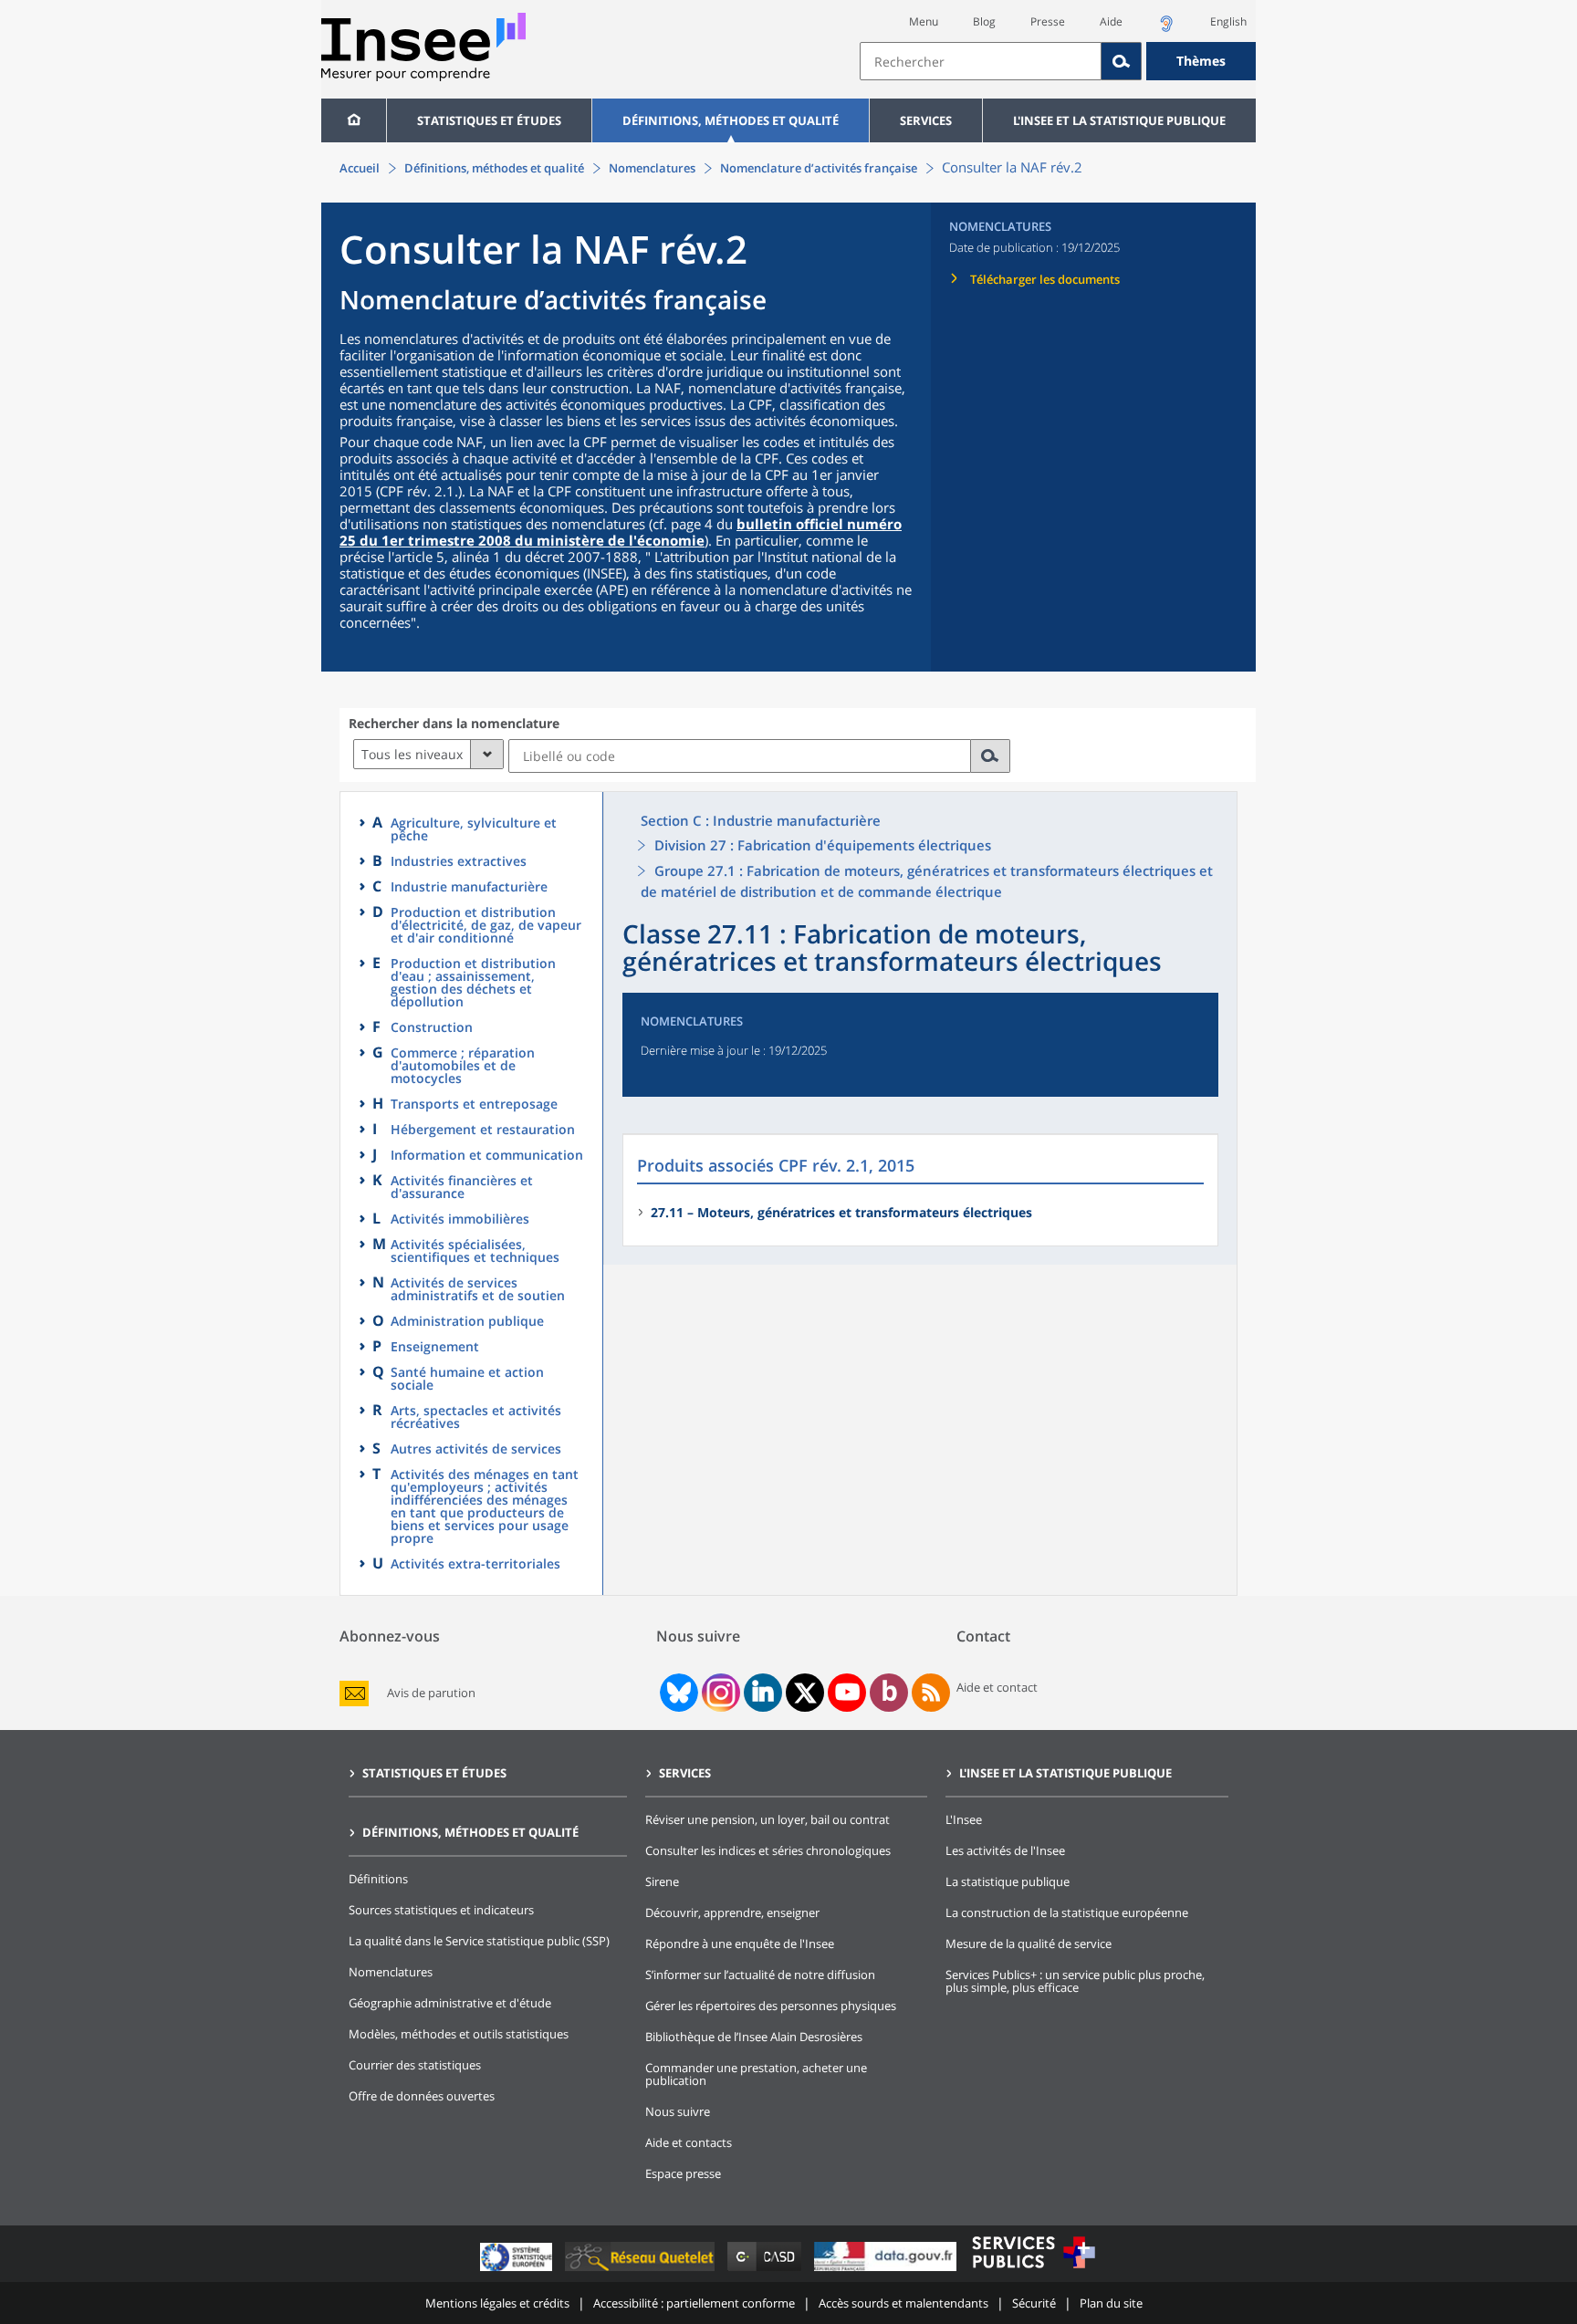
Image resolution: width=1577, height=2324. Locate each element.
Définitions (378, 1879)
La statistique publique (1008, 1881)
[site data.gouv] (887, 2271)
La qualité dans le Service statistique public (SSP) (479, 1941)
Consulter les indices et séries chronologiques (768, 1850)
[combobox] (1058, 61)
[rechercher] (991, 756)
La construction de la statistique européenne (1067, 1912)
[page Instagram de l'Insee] (719, 1693)
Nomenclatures (652, 168)
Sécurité (1034, 2303)
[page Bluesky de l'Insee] (677, 1693)
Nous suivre (678, 2111)
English (1228, 21)
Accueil (360, 168)
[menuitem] (354, 120)
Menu (924, 21)
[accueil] (354, 120)
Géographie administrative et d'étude (450, 2003)
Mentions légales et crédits (497, 2303)
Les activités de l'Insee (1005, 1850)
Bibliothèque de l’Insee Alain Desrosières (754, 2037)
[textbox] (981, 61)
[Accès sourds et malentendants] (1166, 29)
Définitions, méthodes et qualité (731, 120)
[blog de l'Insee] (889, 1693)
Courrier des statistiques (415, 2065)
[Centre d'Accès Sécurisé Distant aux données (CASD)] (766, 2271)
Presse (1048, 21)
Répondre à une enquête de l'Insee (740, 1944)
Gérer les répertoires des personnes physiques (771, 2006)
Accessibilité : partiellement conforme (694, 2303)
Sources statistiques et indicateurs (441, 1910)
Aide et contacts (689, 2142)
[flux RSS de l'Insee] (931, 1693)
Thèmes (1201, 61)
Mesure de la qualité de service (1029, 1944)
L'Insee (964, 1819)
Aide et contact (997, 1687)
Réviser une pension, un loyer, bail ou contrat (768, 1819)
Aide (1111, 21)
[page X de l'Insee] (805, 1693)
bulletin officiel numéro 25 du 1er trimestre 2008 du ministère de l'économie (621, 532)
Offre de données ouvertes (422, 2096)
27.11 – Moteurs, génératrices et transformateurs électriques (841, 1212)
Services (926, 120)
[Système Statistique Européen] (518, 2271)
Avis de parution (431, 1693)
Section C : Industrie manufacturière (761, 820)
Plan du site (1111, 2303)
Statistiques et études (489, 120)
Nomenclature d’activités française (819, 168)
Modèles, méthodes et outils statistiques (459, 2034)
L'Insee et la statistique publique (1119, 120)
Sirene (662, 1881)
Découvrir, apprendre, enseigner (732, 1912)
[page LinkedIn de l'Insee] (763, 1693)
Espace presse (683, 2173)
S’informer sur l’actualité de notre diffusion (760, 1975)
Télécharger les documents (1045, 279)
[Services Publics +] (1033, 2271)
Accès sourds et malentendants (903, 2303)
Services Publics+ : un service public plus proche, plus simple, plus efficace (1075, 1981)
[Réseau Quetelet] (642, 2271)
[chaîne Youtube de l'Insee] (847, 1693)
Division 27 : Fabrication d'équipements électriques (823, 845)
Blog (984, 21)
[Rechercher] (1122, 61)
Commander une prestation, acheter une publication (756, 2074)
